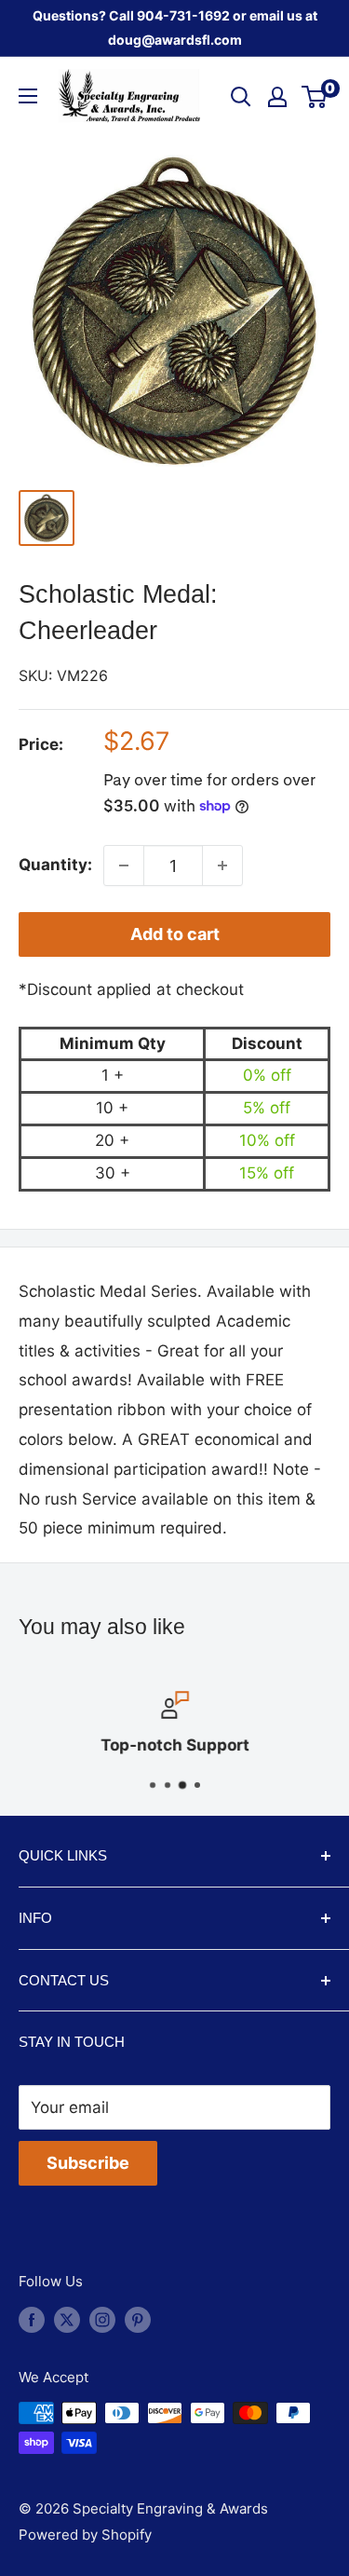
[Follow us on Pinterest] (138, 2319)
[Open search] (241, 97)
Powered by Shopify (85, 2535)
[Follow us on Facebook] (32, 2319)
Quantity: (55, 865)
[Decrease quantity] (124, 865)
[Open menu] (28, 96)
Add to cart (175, 934)
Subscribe (88, 2163)
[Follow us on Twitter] (67, 2319)
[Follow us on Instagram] (102, 2319)
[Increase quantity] (222, 865)
